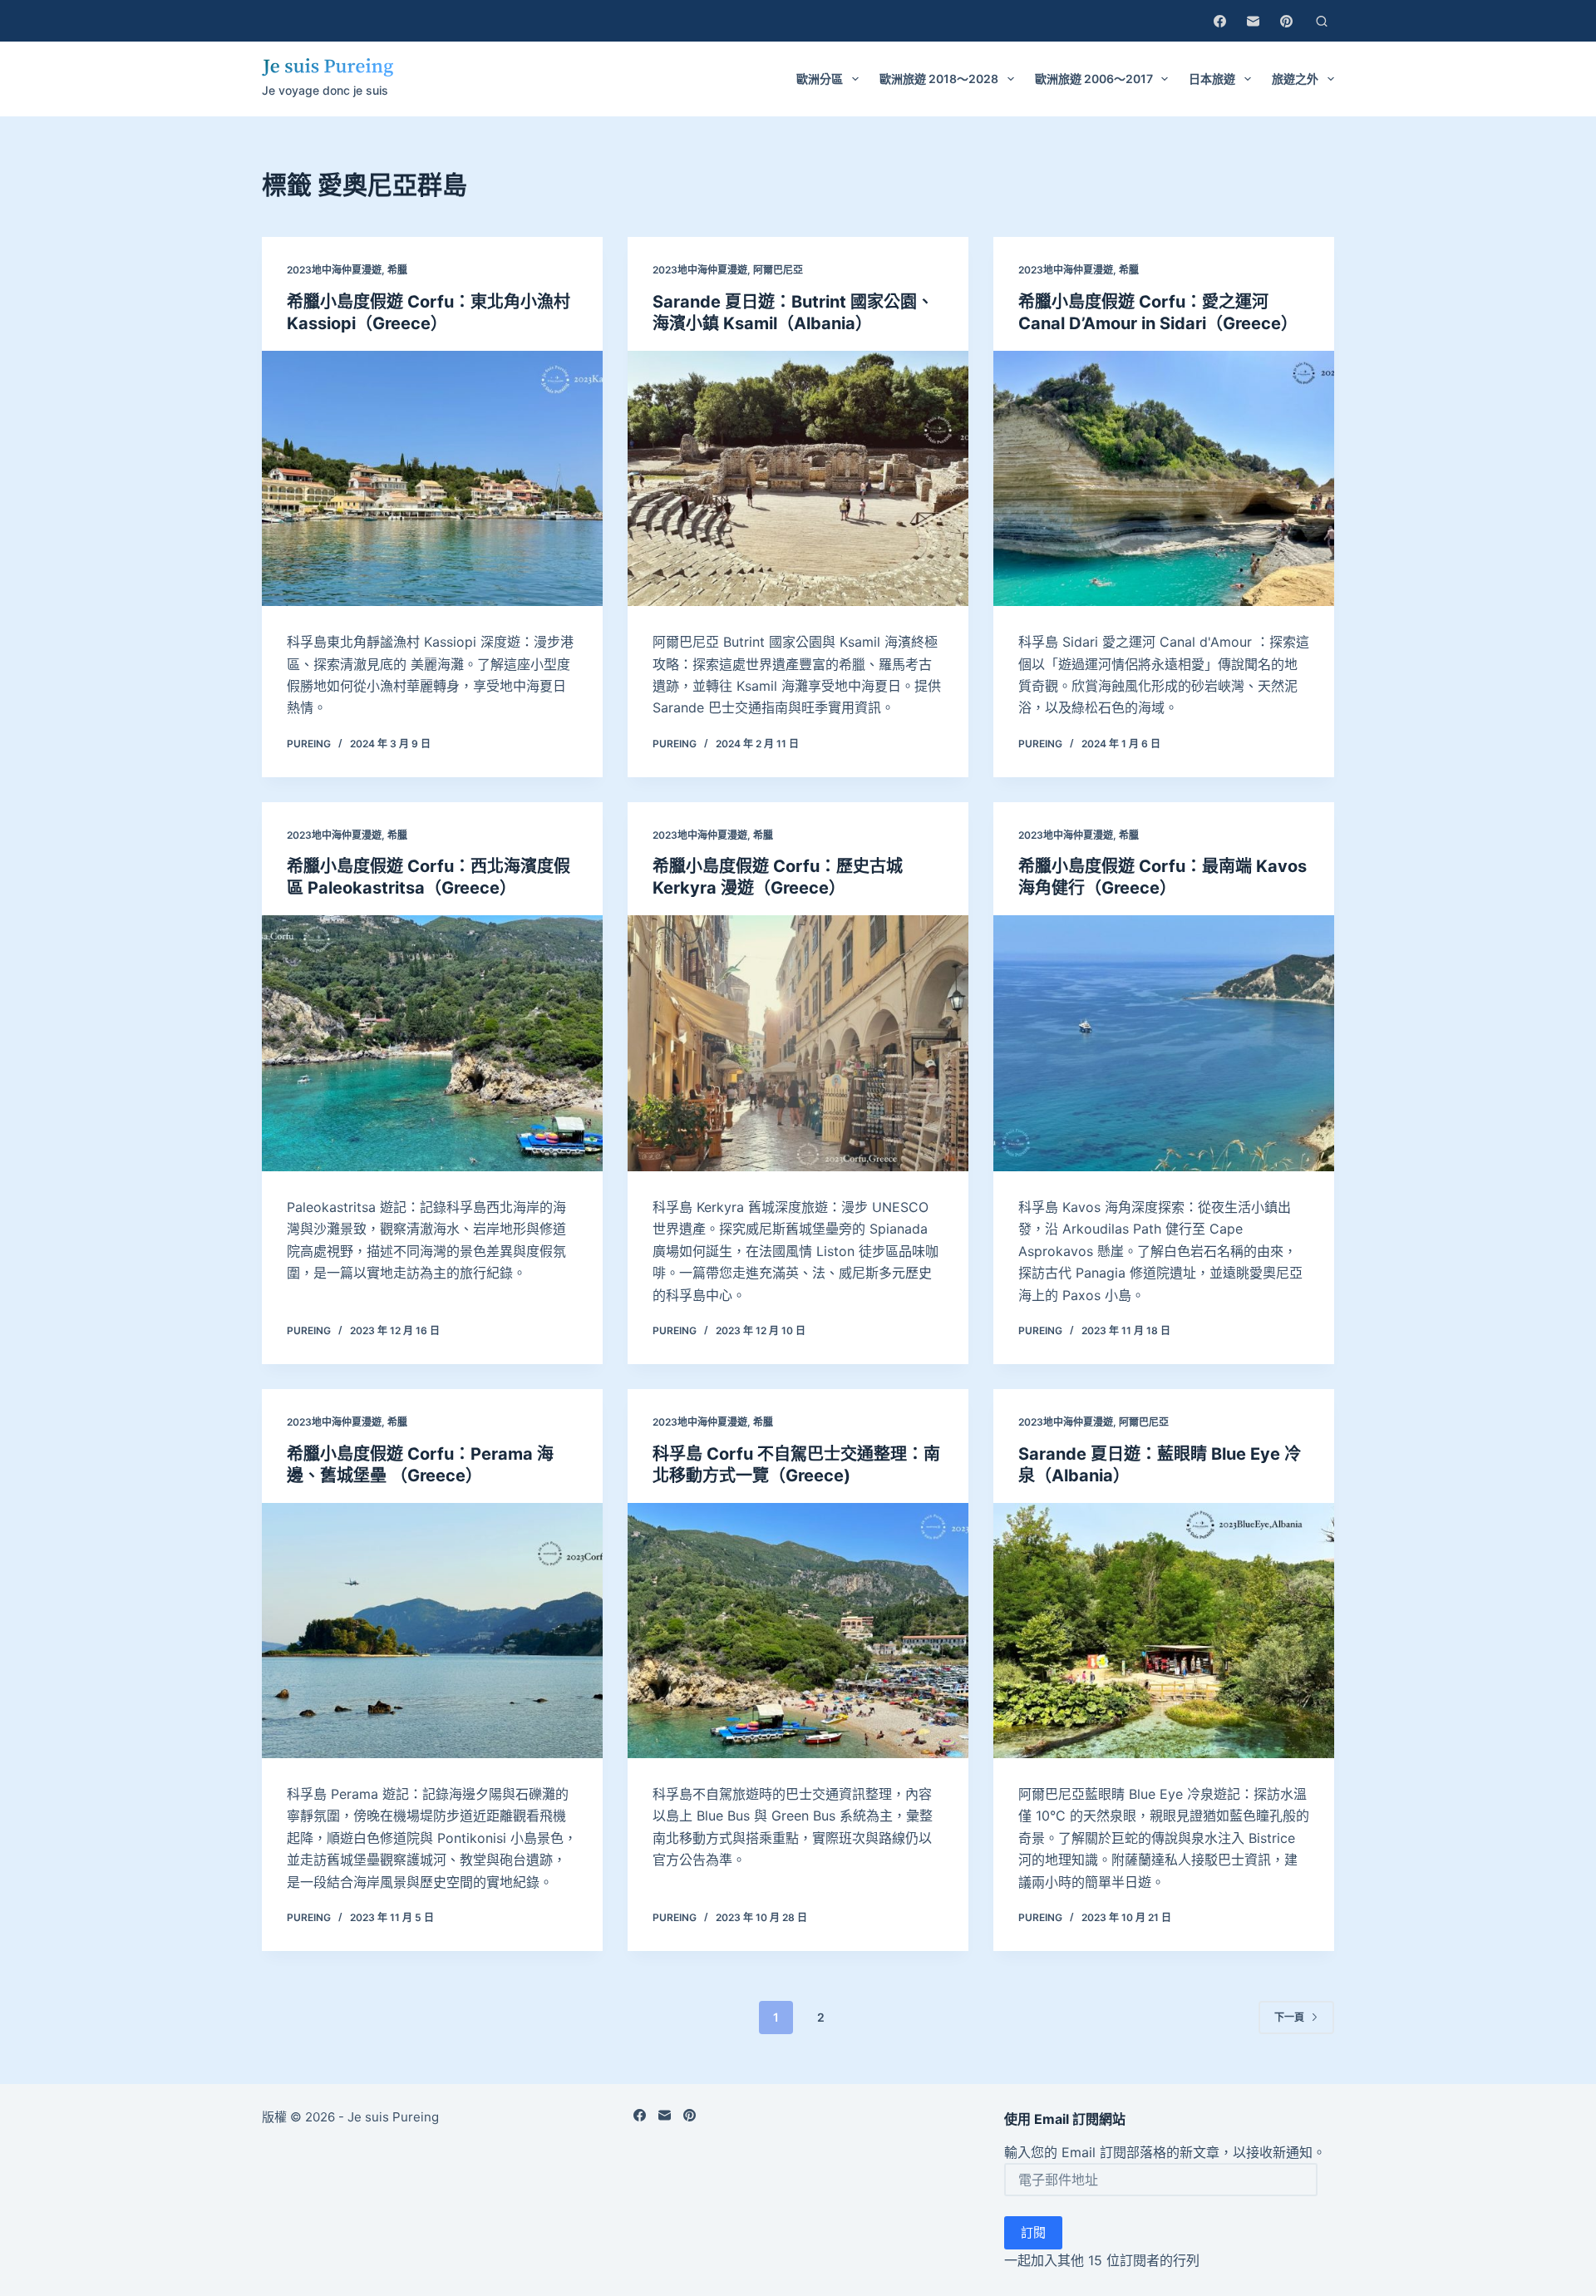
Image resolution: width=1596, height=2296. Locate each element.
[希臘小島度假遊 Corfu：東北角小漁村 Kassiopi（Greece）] (432, 479)
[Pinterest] (1286, 21)
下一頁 (1289, 2017)
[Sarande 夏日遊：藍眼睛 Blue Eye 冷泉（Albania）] (1164, 1631)
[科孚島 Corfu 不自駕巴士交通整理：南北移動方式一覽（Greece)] (798, 1631)
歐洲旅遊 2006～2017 (1094, 79)
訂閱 (1033, 2232)
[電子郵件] (1253, 21)
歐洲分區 (820, 79)
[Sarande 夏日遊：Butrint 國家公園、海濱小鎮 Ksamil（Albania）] (798, 479)
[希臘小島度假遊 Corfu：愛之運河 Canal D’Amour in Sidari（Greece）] (1164, 479)
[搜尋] (1322, 21)
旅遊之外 (1295, 79)
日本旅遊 (1212, 79)
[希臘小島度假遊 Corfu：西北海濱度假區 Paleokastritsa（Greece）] (432, 1043)
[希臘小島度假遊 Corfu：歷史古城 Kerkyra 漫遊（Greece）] (798, 1043)
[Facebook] (1220, 21)
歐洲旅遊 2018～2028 (939, 79)
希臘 (397, 270)
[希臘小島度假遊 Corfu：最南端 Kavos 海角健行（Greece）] (1164, 1043)
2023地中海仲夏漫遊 (334, 270)
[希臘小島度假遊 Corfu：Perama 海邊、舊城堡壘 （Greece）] (432, 1631)
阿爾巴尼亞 (778, 270)
